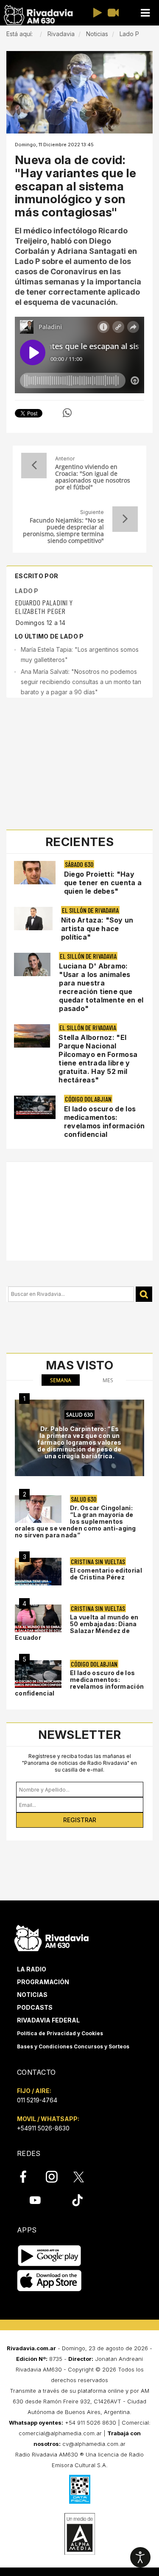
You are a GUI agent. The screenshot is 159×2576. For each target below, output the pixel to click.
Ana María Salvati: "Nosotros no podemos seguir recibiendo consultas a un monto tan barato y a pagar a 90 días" (81, 682)
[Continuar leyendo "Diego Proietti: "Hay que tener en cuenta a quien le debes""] (35, 873)
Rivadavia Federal (48, 2020)
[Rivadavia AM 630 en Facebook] (28, 2177)
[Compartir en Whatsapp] (67, 413)
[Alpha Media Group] (80, 2534)
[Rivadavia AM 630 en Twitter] (84, 2176)
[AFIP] (80, 2489)
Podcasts (35, 2007)
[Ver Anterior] (34, 466)
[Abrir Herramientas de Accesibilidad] (140, 2557)
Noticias (32, 1995)
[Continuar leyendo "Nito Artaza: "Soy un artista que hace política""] (33, 919)
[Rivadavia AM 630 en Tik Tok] (77, 2200)
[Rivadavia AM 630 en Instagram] (56, 2177)
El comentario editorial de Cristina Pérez (106, 1574)
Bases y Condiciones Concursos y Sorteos (73, 2046)
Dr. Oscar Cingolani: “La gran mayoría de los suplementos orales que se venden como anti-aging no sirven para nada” (75, 1521)
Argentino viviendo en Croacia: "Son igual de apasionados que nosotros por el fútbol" (93, 477)
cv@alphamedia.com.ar (94, 2444)
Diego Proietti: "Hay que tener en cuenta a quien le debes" (103, 883)
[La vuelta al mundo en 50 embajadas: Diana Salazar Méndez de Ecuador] (38, 1618)
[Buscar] (144, 1294)
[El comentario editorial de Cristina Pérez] (38, 1572)
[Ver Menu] (145, 13)
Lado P (27, 591)
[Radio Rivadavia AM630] (38, 15)
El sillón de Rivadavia (90, 910)
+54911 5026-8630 (43, 2128)
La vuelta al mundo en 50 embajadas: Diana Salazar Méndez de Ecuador (77, 1627)
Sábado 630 (79, 864)
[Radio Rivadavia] (52, 1937)
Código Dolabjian (88, 1099)
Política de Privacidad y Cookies (60, 2033)
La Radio (32, 1969)
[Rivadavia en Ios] (49, 2281)
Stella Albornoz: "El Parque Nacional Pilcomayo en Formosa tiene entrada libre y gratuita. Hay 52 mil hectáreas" (98, 1059)
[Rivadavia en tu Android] (49, 2256)
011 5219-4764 (37, 2100)
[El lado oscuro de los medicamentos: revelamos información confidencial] (38, 1674)
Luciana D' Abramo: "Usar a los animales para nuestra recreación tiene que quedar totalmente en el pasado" (101, 987)
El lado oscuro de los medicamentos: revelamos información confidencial (104, 1122)
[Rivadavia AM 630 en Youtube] (35, 2200)
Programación (43, 1982)
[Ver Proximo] (125, 519)
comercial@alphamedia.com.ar (60, 2433)
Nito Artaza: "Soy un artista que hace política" (97, 929)
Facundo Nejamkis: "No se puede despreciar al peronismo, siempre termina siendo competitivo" (63, 531)
